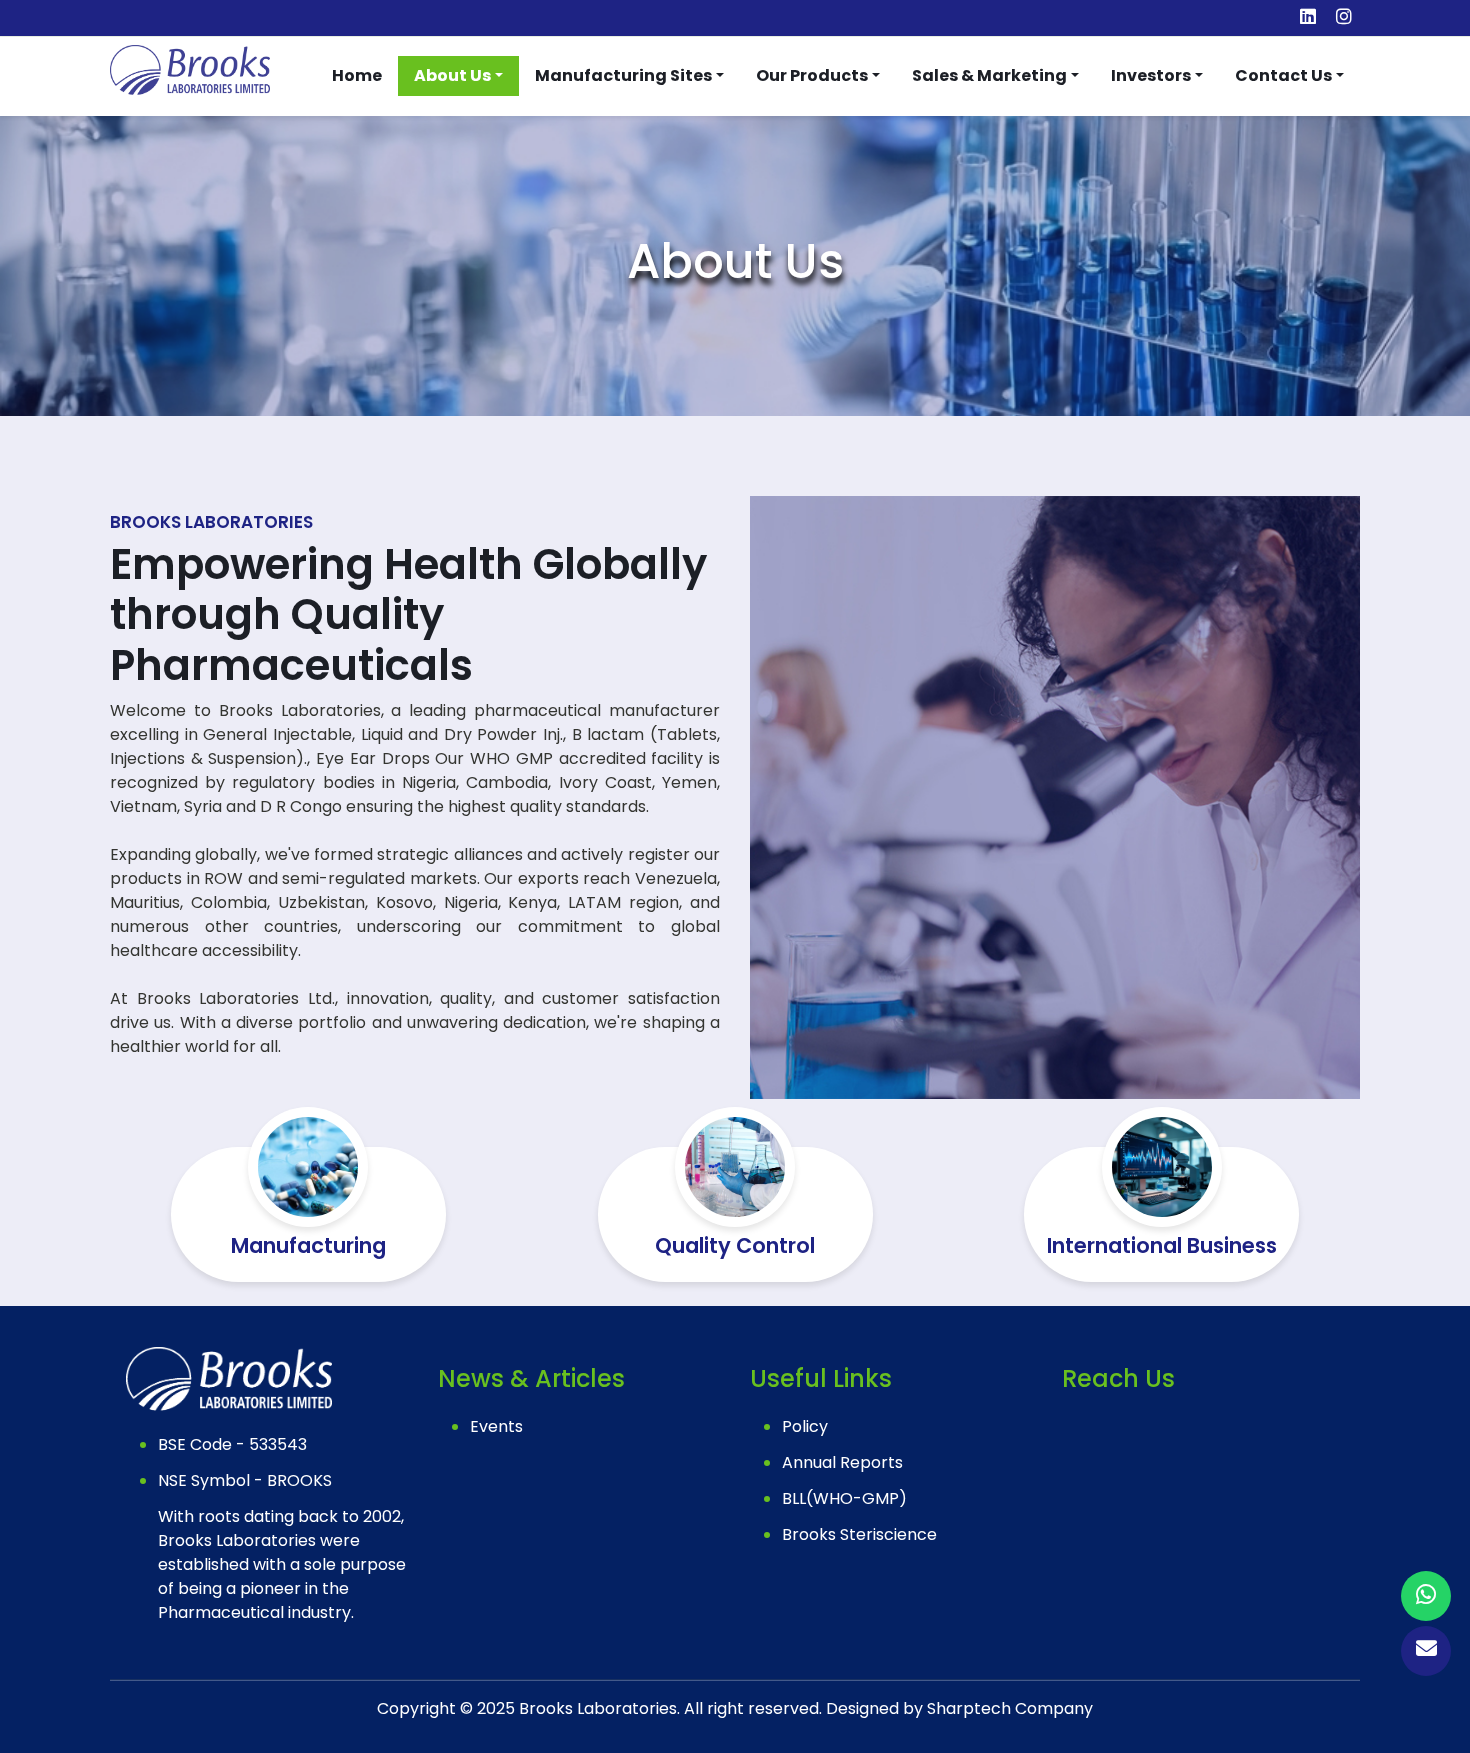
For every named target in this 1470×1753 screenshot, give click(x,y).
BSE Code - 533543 (232, 1444)
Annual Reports (842, 1462)
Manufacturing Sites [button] (623, 75)
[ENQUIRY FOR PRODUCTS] (1426, 1597)
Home (357, 75)
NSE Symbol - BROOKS (245, 1480)
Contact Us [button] (1283, 75)
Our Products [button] (812, 75)
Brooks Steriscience (859, 1534)
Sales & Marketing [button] (989, 75)
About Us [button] (452, 75)
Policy (805, 1426)
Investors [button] (1151, 75)
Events (496, 1426)
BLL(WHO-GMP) (844, 1498)
